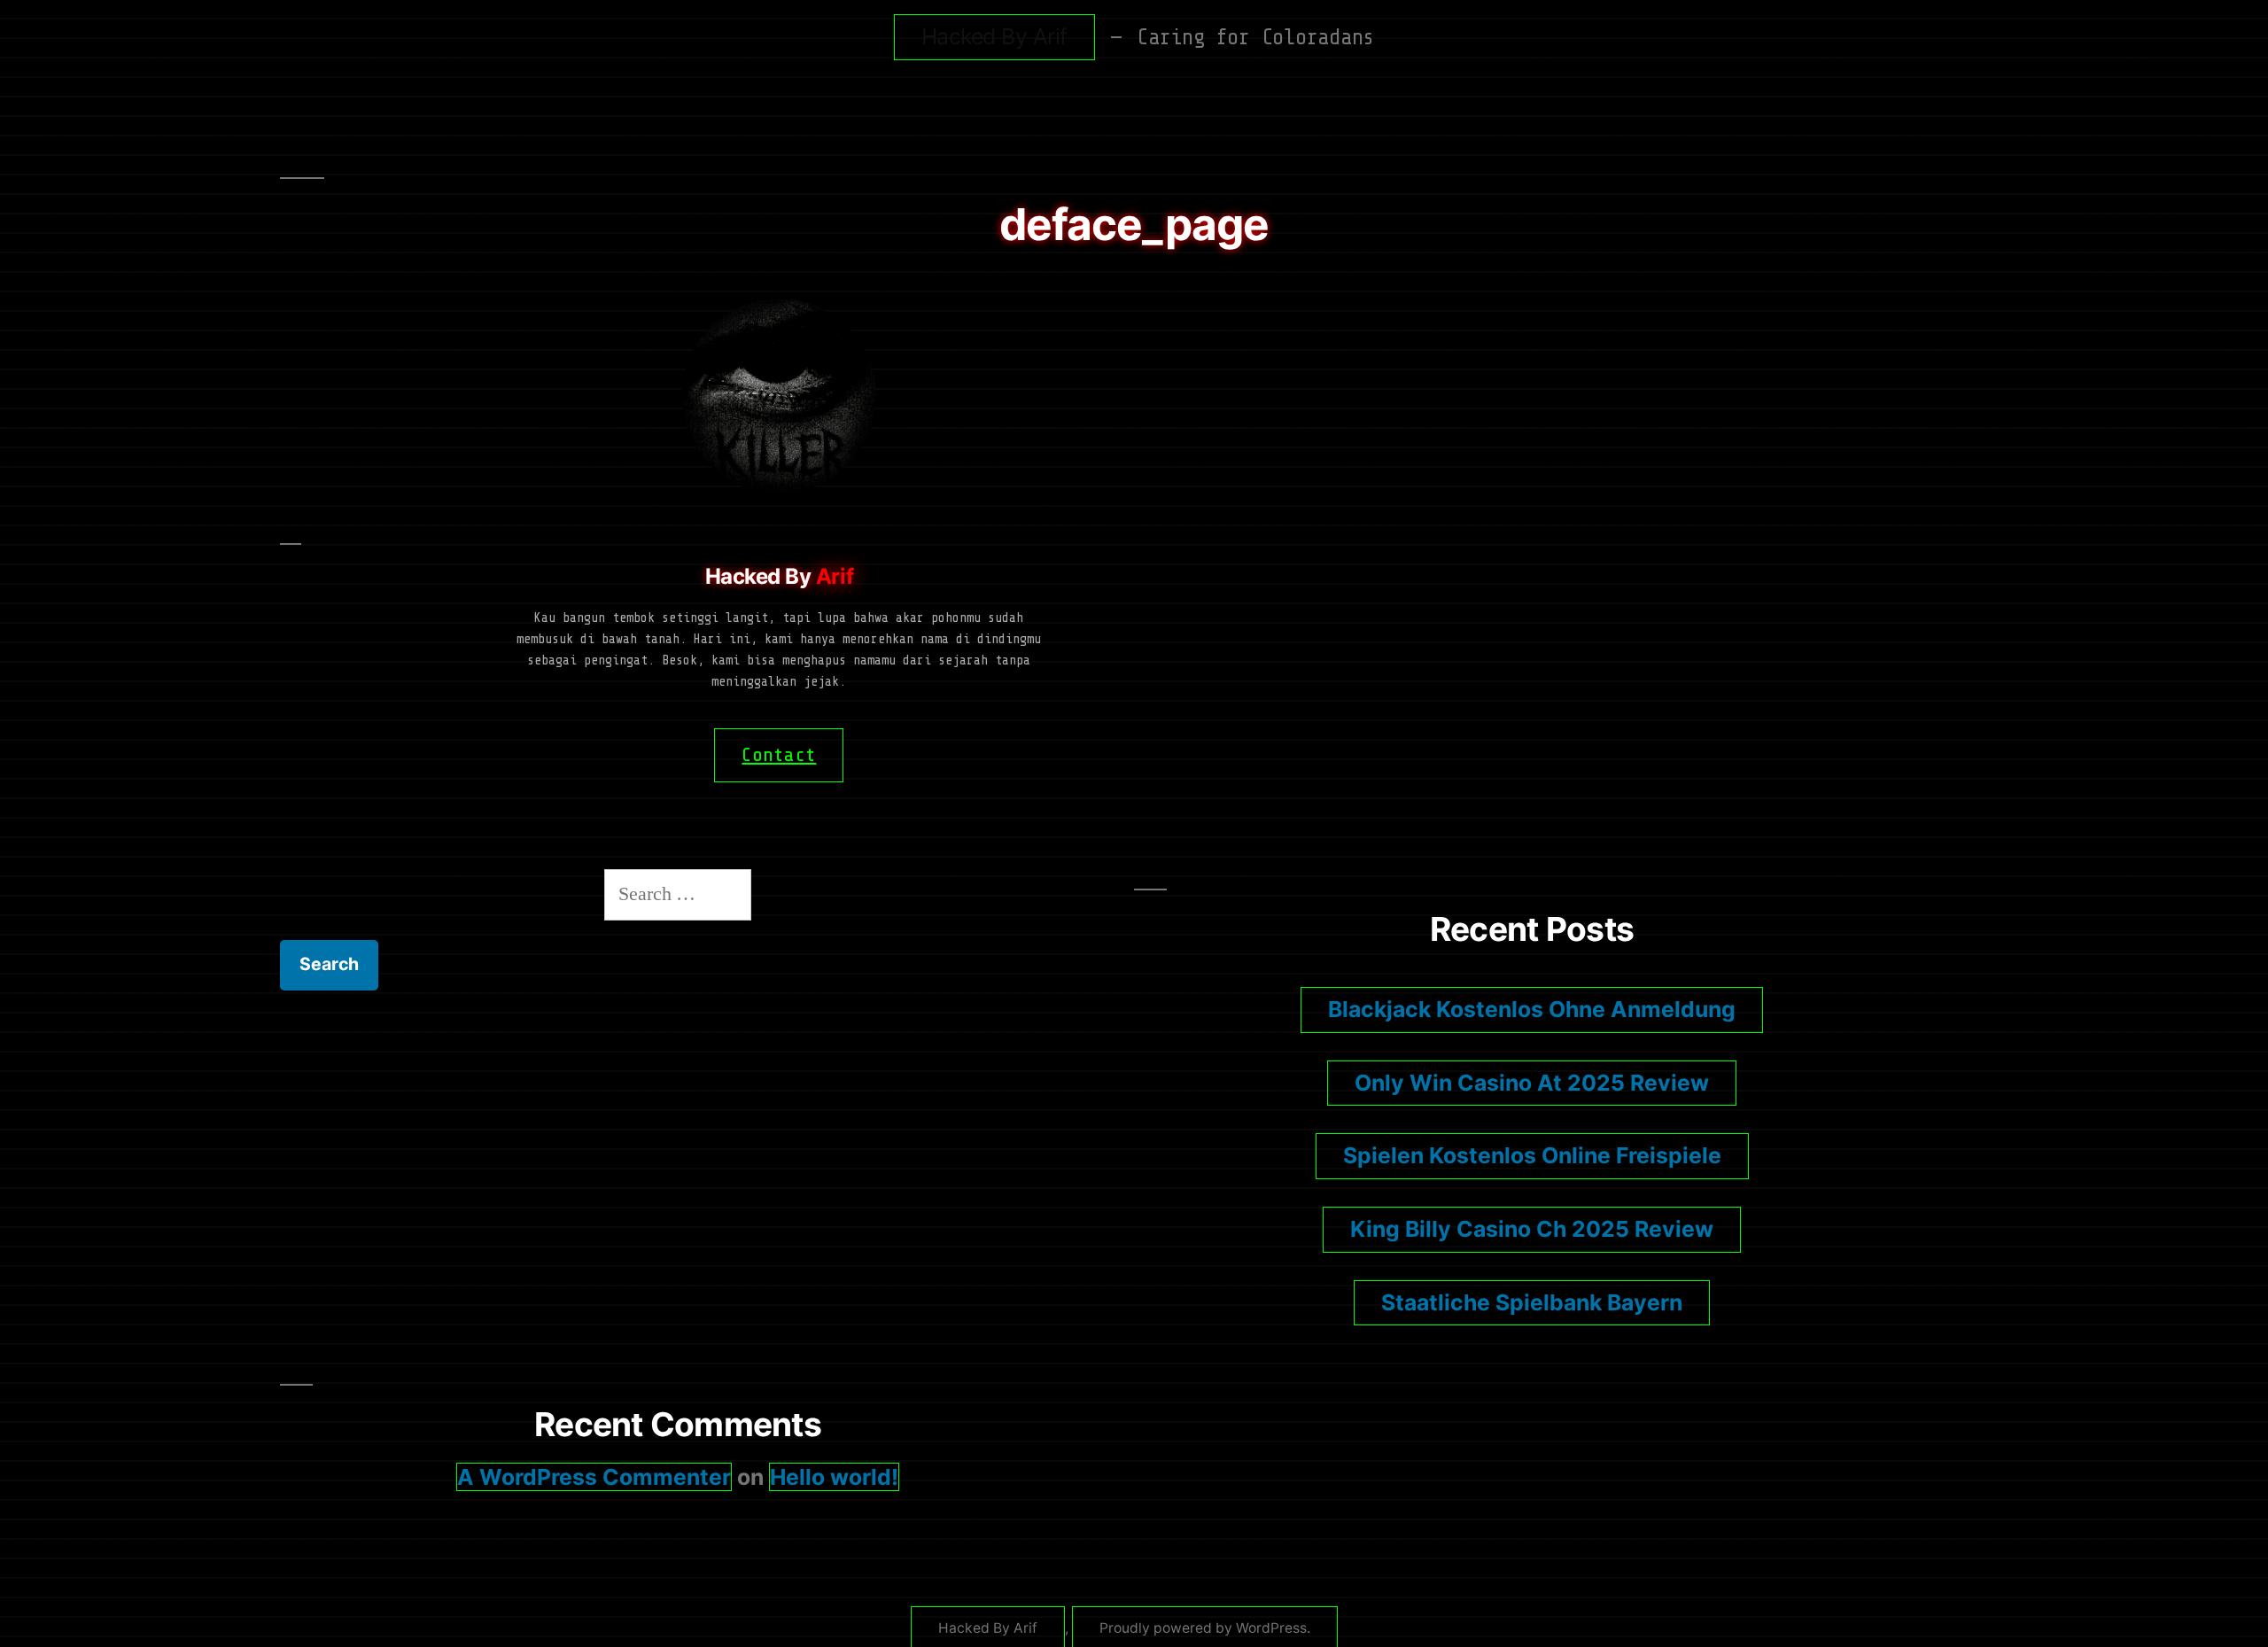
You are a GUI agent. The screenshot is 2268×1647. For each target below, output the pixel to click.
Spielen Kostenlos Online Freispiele (1532, 1155)
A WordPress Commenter (594, 1477)
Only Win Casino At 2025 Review (1532, 1083)
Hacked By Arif (994, 36)
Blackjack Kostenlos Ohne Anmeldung (1532, 1009)
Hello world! (834, 1477)
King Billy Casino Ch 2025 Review (1532, 1229)
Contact (779, 755)
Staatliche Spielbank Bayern (1532, 1302)
